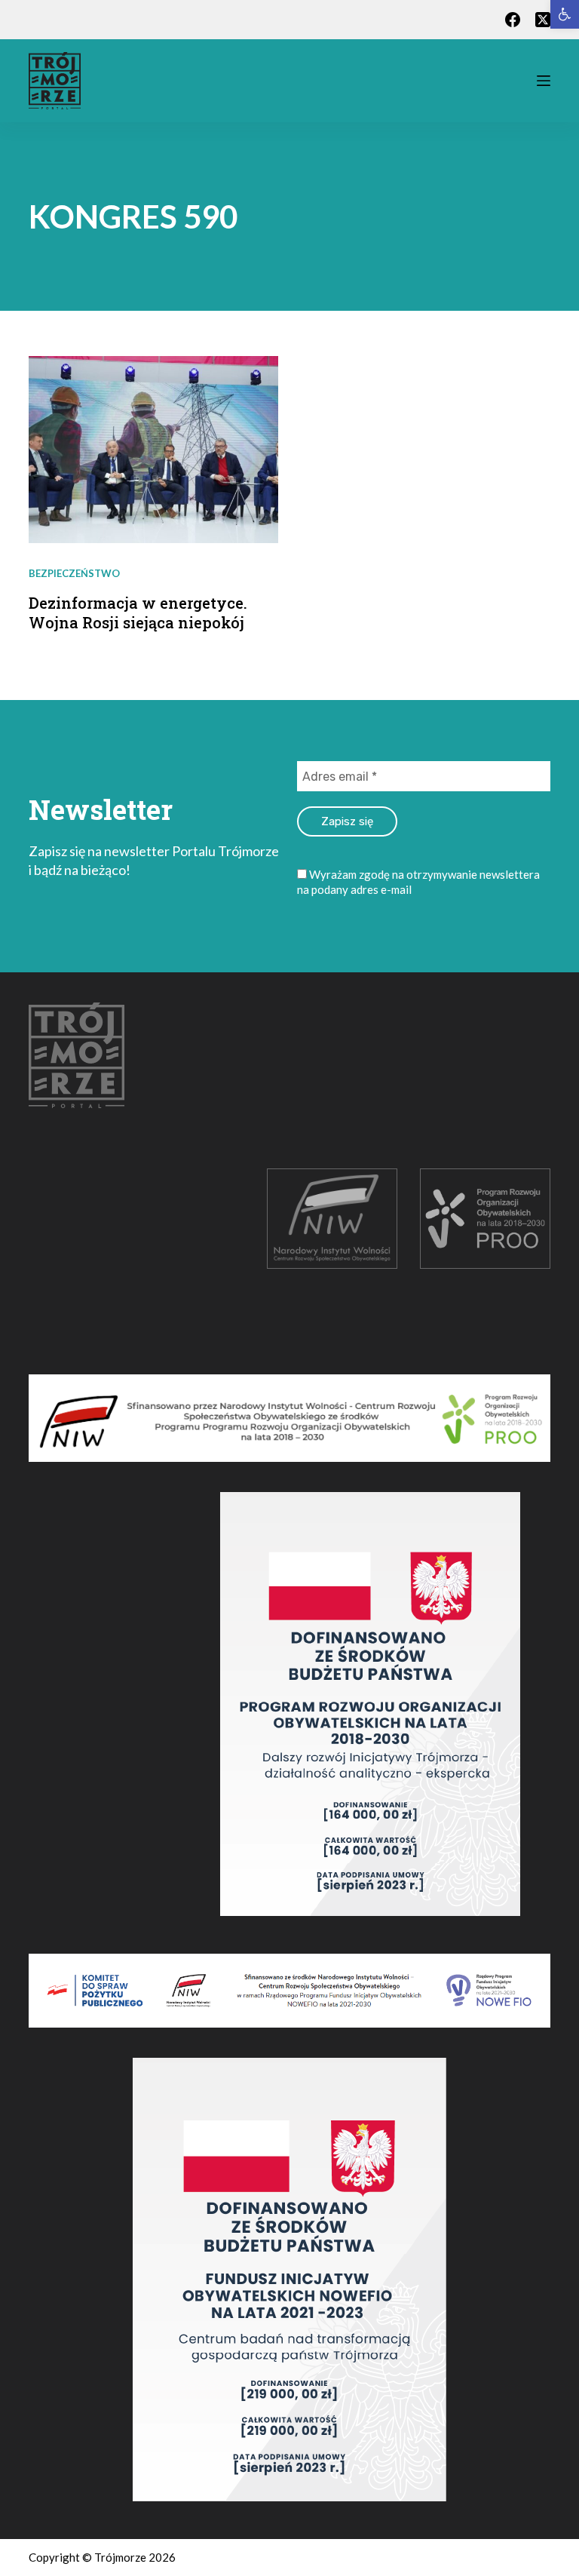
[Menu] (544, 81)
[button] (565, 14)
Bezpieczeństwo (74, 573)
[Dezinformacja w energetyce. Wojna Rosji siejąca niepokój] (153, 450)
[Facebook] (513, 20)
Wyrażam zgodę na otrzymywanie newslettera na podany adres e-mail (418, 882)
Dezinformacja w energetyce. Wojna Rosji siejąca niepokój (138, 613)
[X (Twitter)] (543, 20)
